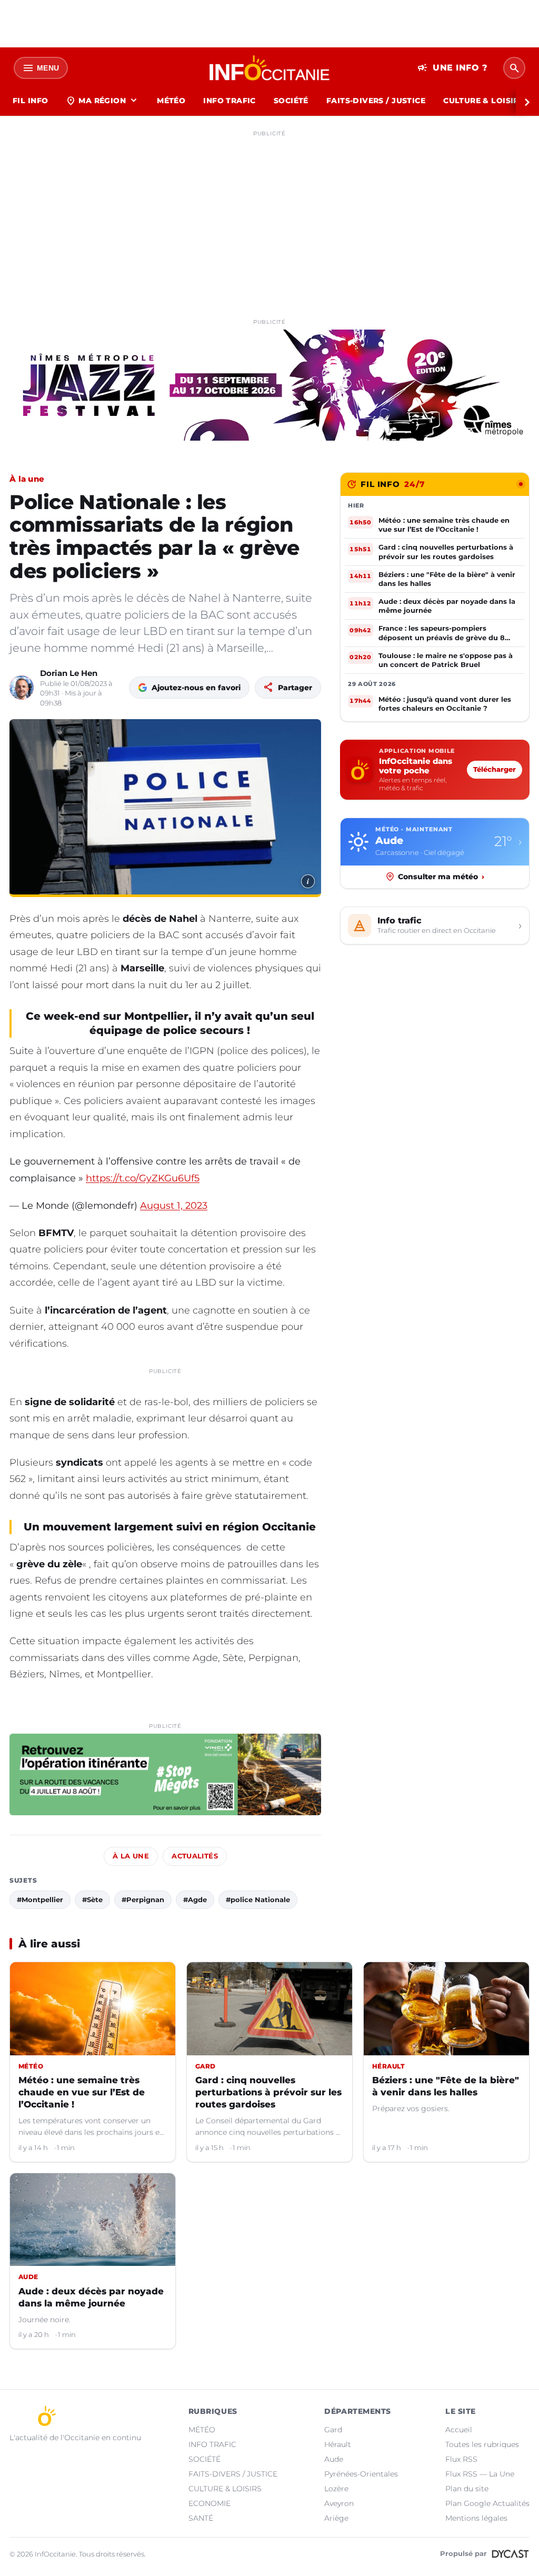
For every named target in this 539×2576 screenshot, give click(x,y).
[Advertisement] (269, 215)
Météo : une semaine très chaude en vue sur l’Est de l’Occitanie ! (82, 2092)
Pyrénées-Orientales (361, 2474)
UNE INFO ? (452, 68)
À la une (27, 479)
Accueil (459, 2430)
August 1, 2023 (174, 1206)
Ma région (102, 101)
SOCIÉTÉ (291, 101)
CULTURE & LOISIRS (483, 101)
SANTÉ (201, 2518)
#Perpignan (143, 1899)
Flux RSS (461, 2459)
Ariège (336, 2518)
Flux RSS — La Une (480, 2474)
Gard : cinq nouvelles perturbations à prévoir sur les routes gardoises (268, 2092)
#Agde (195, 1899)
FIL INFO (30, 101)
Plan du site (467, 2489)
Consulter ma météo (441, 877)
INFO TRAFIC (229, 101)
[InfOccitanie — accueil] (270, 68)
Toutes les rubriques (482, 2444)
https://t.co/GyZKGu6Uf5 (143, 1178)
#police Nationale (258, 1899)
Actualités (195, 1856)
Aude (334, 2459)
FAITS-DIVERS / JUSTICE (376, 101)
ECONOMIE (209, 2503)
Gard (333, 2430)
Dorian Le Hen (69, 673)
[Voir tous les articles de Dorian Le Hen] (22, 688)
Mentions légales (476, 2518)
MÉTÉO (171, 101)
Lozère (336, 2489)
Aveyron (339, 2503)
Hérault (338, 2444)
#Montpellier (40, 1899)
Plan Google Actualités (487, 2503)
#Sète (92, 1899)
